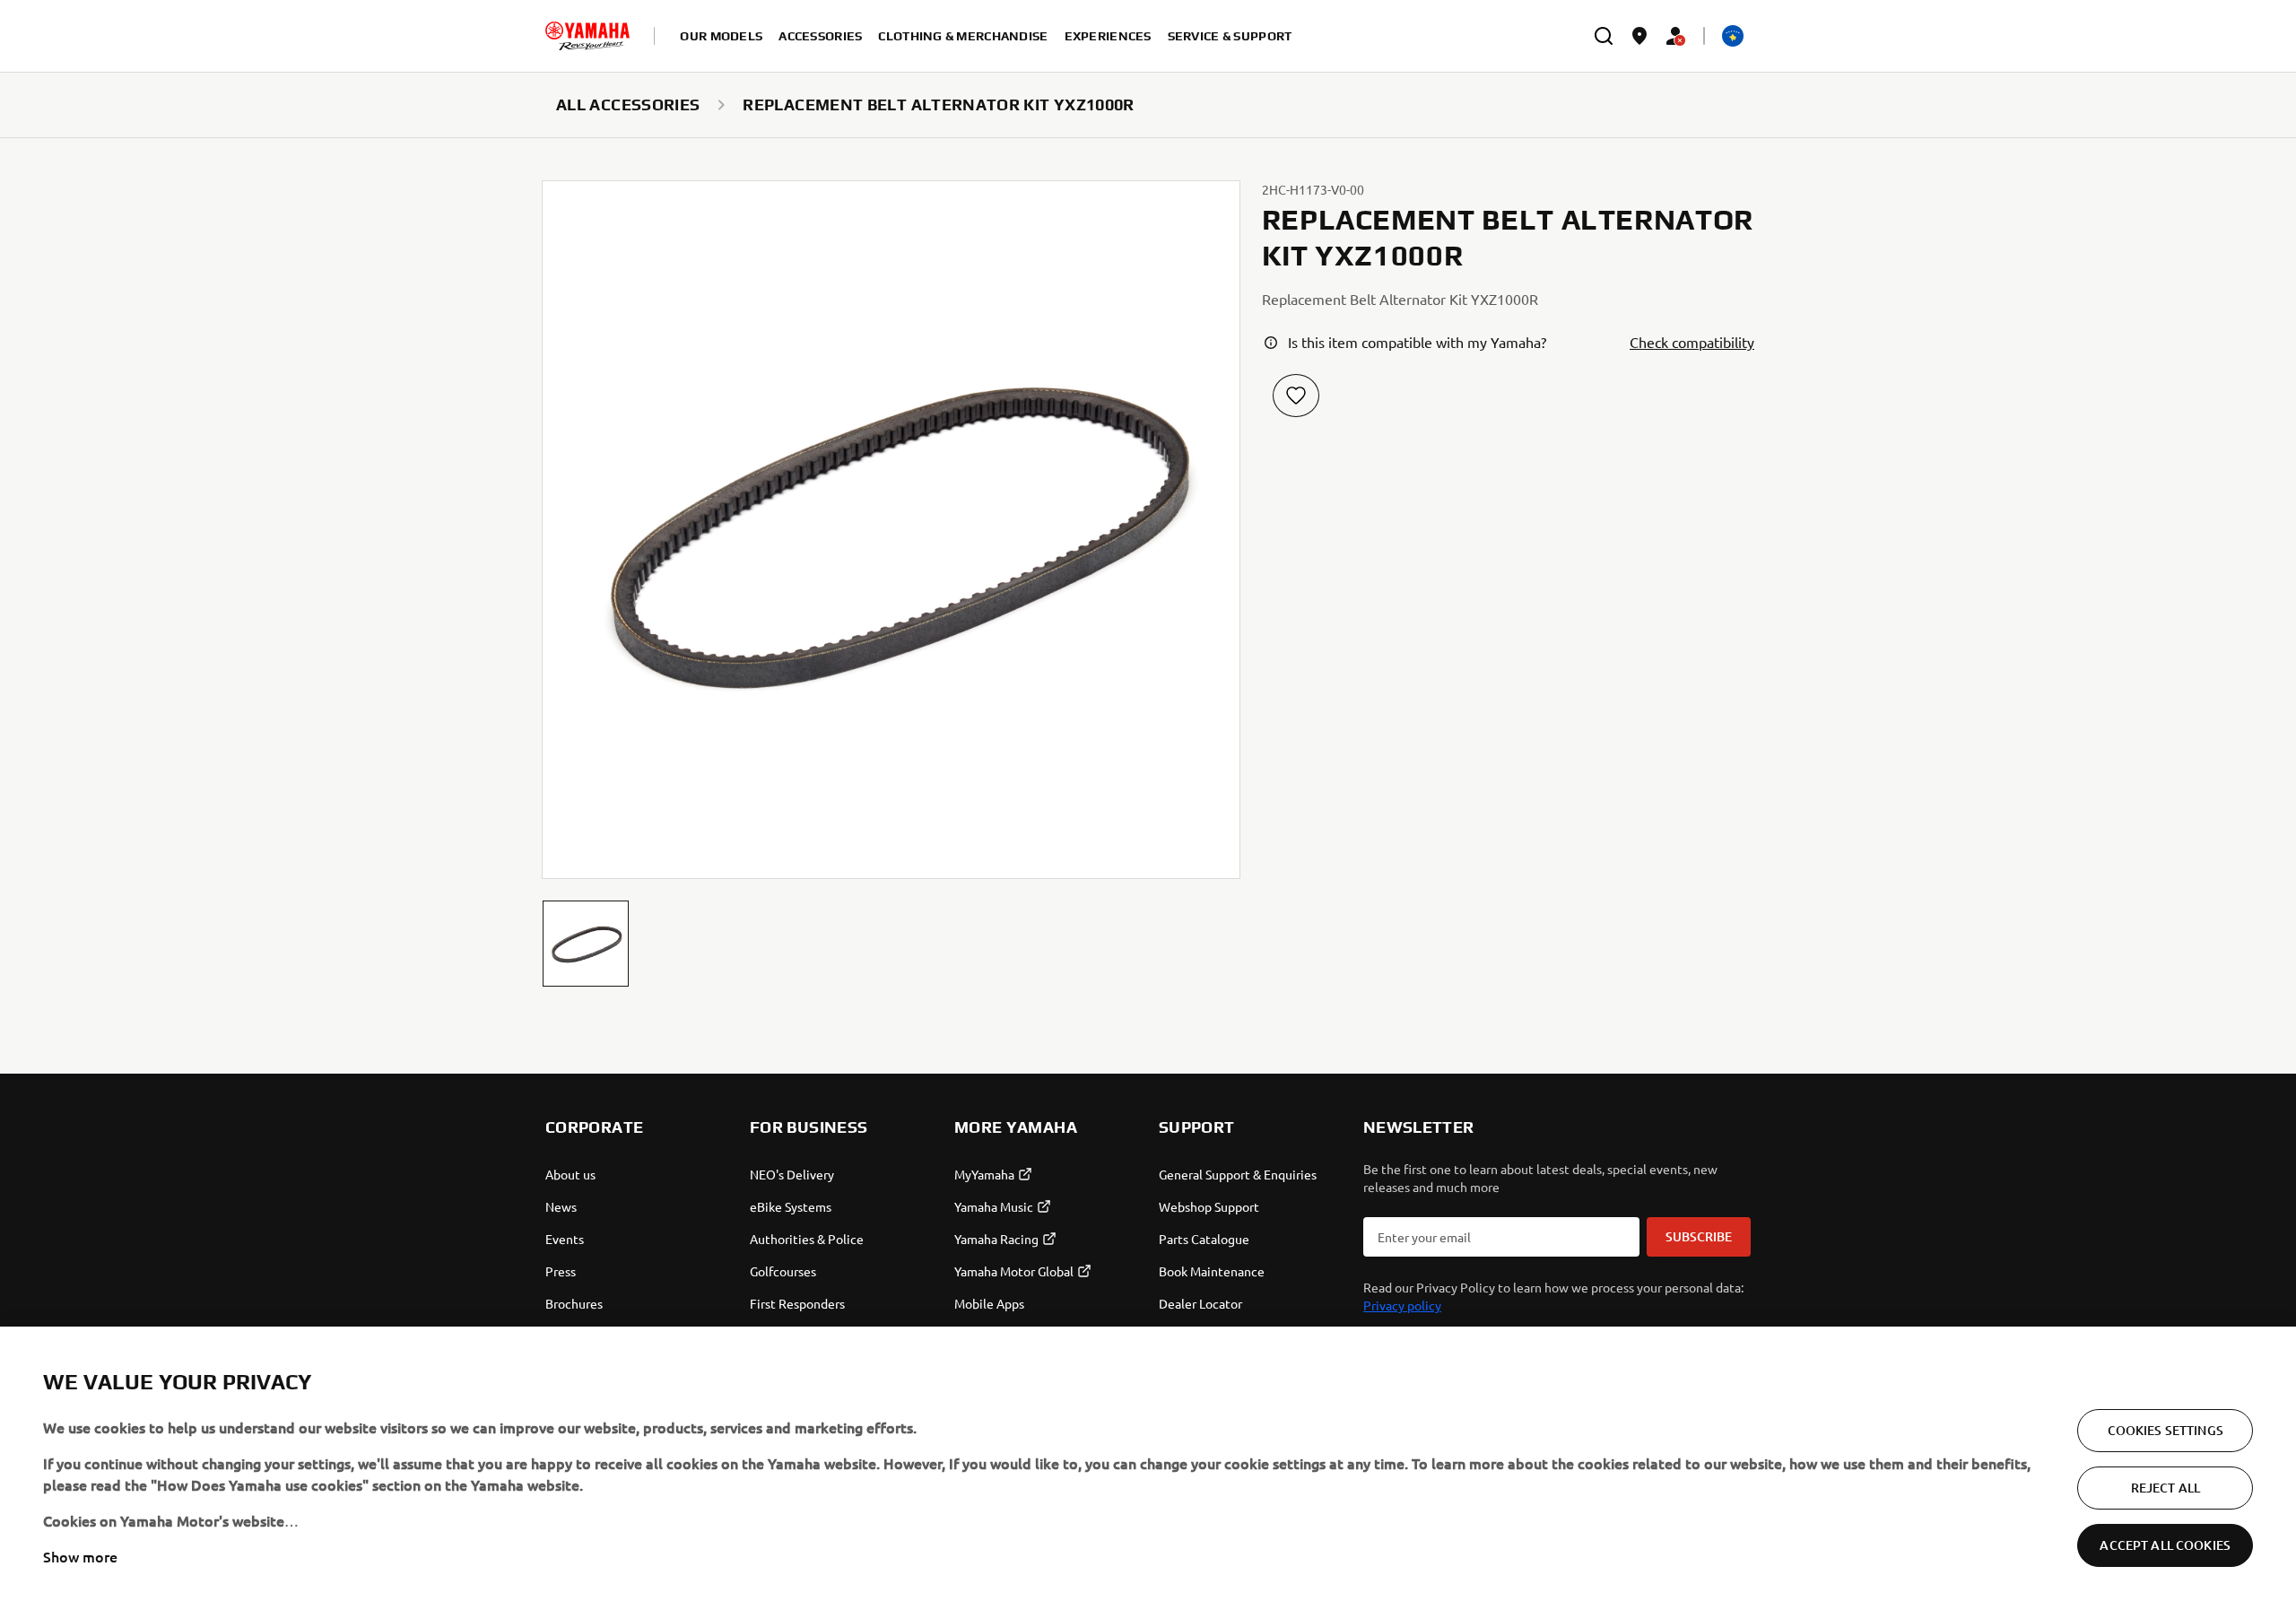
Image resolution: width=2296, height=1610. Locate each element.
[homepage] (587, 36)
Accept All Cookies (2165, 1545)
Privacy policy (1402, 1305)
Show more (80, 1556)
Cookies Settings (2166, 1430)
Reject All (2166, 1488)
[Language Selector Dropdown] (1733, 36)
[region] (1148, 1468)
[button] (586, 944)
